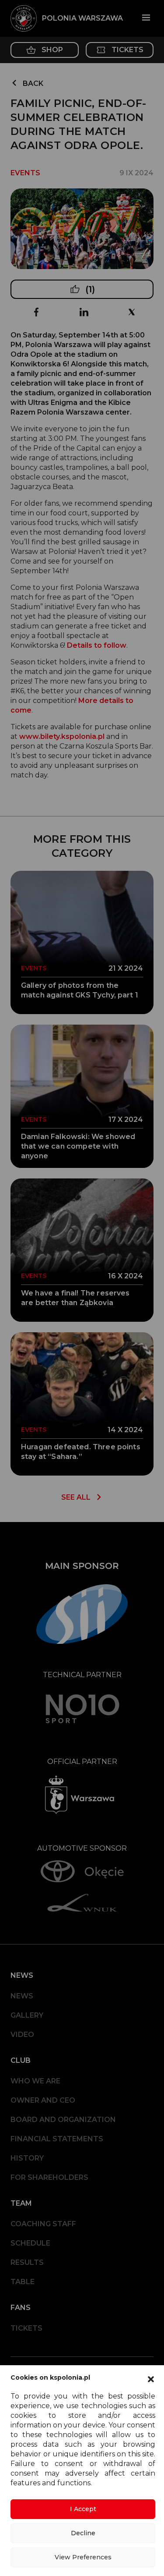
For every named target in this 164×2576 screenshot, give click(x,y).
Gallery (27, 2015)
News (22, 1996)
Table (23, 2282)
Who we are (35, 2081)
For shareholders (49, 2177)
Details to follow (97, 645)
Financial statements (57, 2139)
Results (27, 2262)
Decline (83, 2533)
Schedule (30, 2243)
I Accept (83, 2509)
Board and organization (63, 2120)
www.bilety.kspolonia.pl (62, 736)
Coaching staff (43, 2224)
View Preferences (83, 2557)
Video (22, 2035)
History (27, 2158)
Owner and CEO (43, 2100)
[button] (151, 2378)
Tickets (26, 2328)
